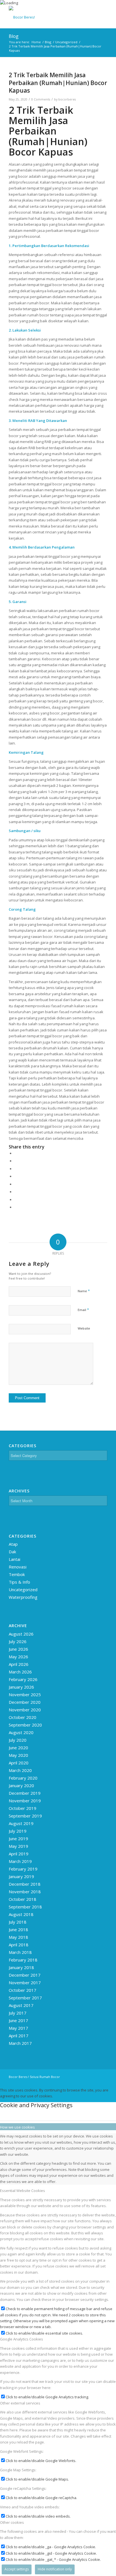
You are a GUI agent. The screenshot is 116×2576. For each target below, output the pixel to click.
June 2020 (18, 1748)
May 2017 (18, 2028)
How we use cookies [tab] (17, 2127)
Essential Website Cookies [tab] (23, 2191)
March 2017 (20, 2043)
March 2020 (20, 1770)
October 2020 (23, 1717)
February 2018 (23, 1960)
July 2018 (18, 1922)
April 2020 (19, 1763)
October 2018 (23, 1899)
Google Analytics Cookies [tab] (22, 2339)
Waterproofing (23, 1597)
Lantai (14, 1559)
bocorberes (67, 99)
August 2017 (21, 2005)
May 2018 (18, 1937)
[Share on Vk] (16, 1192)
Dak (12, 1552)
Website (84, 1328)
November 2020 (25, 1710)
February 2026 (23, 1679)
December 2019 (25, 1793)
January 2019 (21, 1876)
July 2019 (18, 1831)
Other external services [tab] (20, 2403)
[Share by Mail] (16, 1207)
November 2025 (25, 1695)
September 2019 (25, 1816)
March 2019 (20, 1861)
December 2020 (25, 1702)
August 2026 (21, 1634)
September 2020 (25, 1725)
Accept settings (17, 2569)
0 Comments (41, 99)
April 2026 (19, 1664)
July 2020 (18, 1740)
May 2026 (18, 1657)
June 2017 (18, 2020)
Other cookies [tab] (12, 2522)
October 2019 (23, 1808)
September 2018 (25, 1907)
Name (84, 1291)
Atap (13, 1544)
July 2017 (18, 2013)
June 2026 (18, 1649)
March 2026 (20, 1672)
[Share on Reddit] (16, 1200)
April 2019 (19, 1854)
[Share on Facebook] (16, 1153)
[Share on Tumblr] (16, 1184)
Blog (14, 36)
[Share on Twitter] (16, 1161)
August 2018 (21, 1914)
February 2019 (23, 1869)
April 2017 (19, 2036)
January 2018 (21, 1967)
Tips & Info (19, 1582)
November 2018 (25, 1892)
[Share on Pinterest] (16, 1169)
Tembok (17, 1574)
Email (83, 1310)
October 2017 (23, 1990)
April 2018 (19, 1945)
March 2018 (20, 1952)
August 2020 (21, 1732)
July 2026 (18, 1641)
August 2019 (21, 1823)
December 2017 (25, 1975)
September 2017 (25, 1998)
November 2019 (25, 1801)
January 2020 (21, 1785)
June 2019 (18, 1839)
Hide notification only (55, 2569)
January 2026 (21, 1687)
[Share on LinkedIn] (16, 1176)
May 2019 (18, 1846)
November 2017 (25, 1983)
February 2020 (23, 1778)
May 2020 (18, 1755)
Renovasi (18, 1567)
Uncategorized (23, 1590)
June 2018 (18, 1929)
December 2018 (25, 1884)
